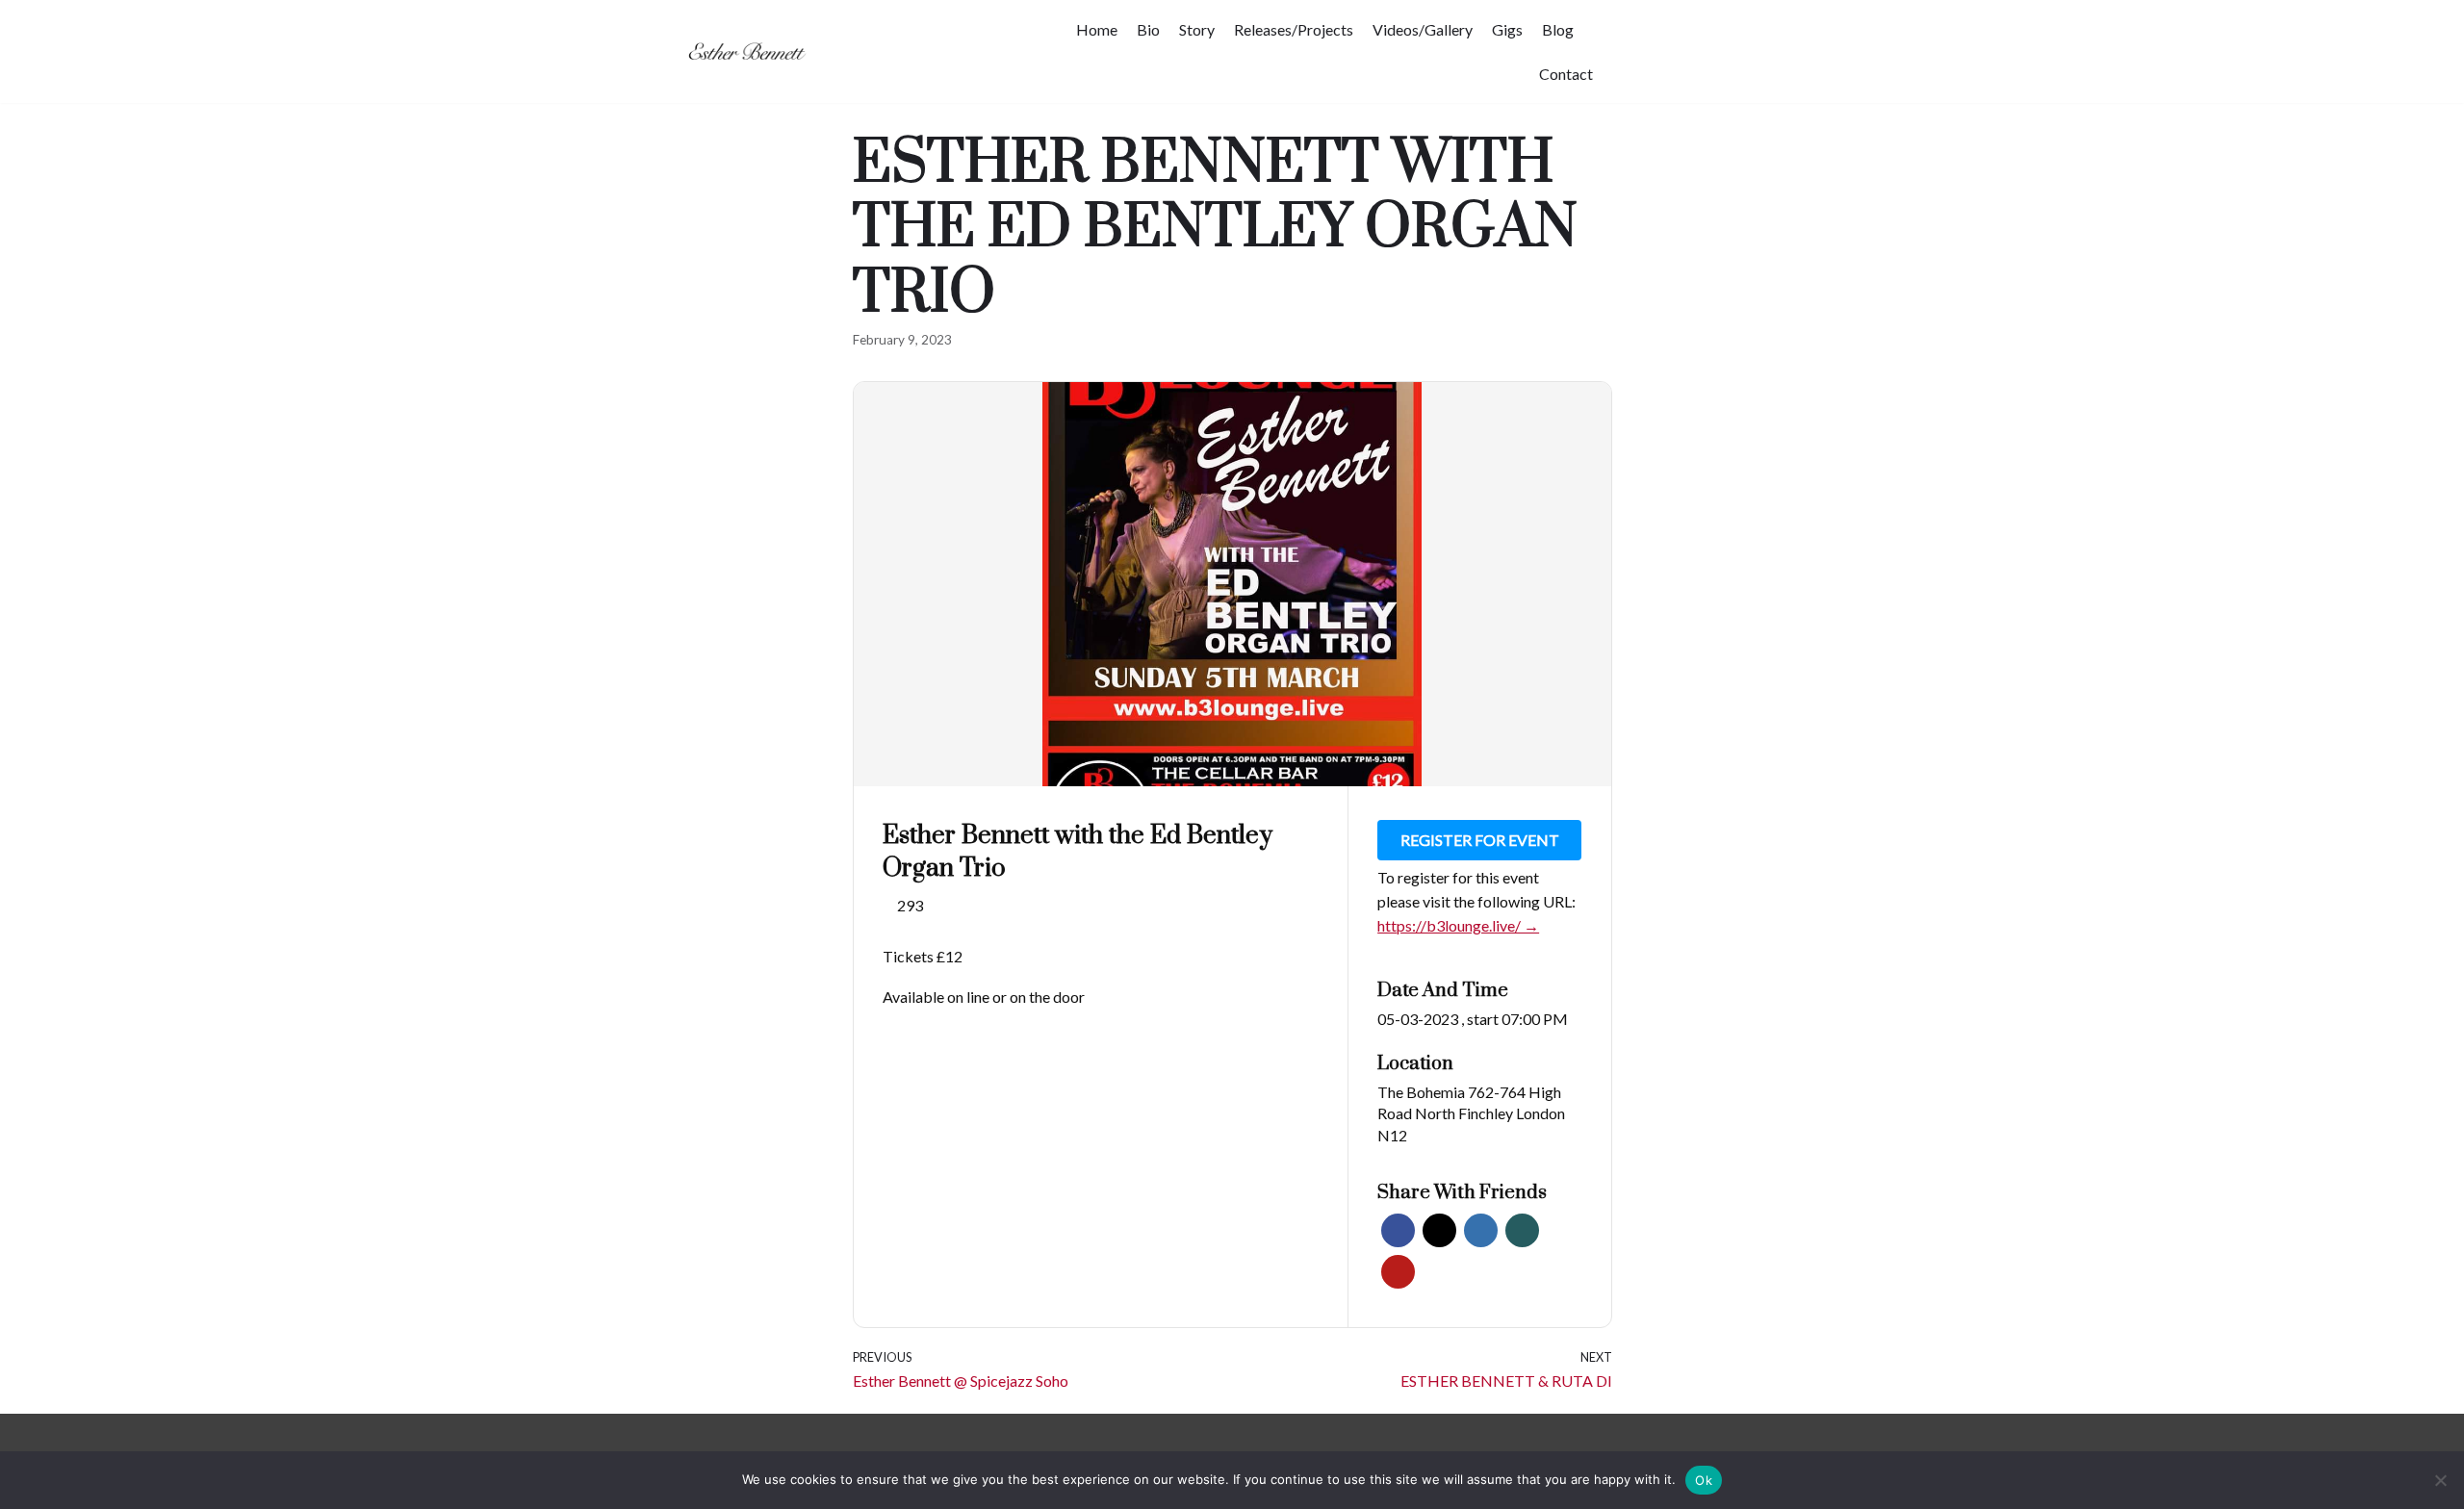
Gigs (1507, 29)
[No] (2440, 1480)
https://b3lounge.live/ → (1458, 925)
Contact (1566, 74)
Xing (1522, 1230)
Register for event (1480, 840)
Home (1097, 29)
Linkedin (1481, 1230)
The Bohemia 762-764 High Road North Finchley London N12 (1471, 1113)
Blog (1558, 29)
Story (1197, 29)
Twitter (1439, 1230)
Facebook (1398, 1230)
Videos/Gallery (1423, 29)
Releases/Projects (1294, 29)
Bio (1148, 29)
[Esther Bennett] (752, 52)
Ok (1704, 1480)
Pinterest (1398, 1272)
